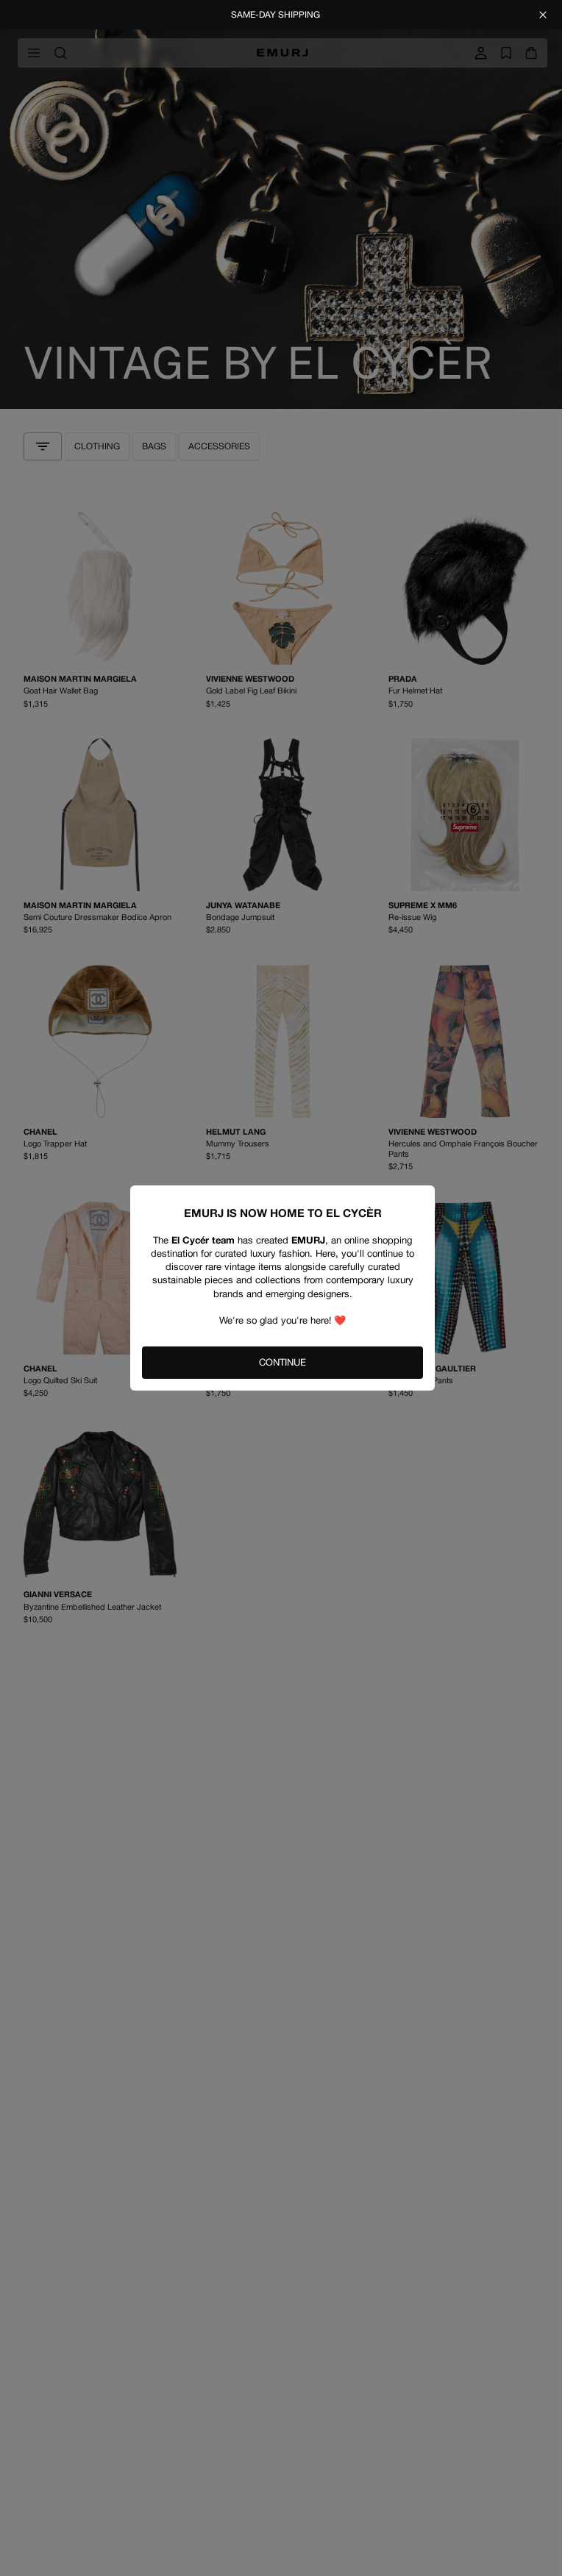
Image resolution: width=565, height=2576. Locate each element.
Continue (282, 1362)
